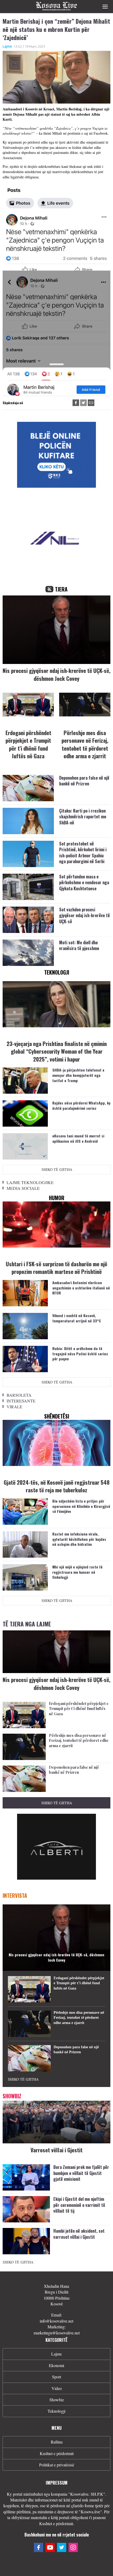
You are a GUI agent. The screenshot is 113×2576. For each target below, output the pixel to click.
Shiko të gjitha (57, 1169)
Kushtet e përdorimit (57, 2453)
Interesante (21, 1401)
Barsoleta (19, 1395)
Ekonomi (56, 2365)
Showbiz (57, 2400)
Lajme (7, 46)
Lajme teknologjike (30, 1182)
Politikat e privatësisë (57, 2465)
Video (57, 2388)
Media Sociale (23, 1188)
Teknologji (56, 2411)
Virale (14, 1407)
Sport (56, 2377)
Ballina (57, 2442)
